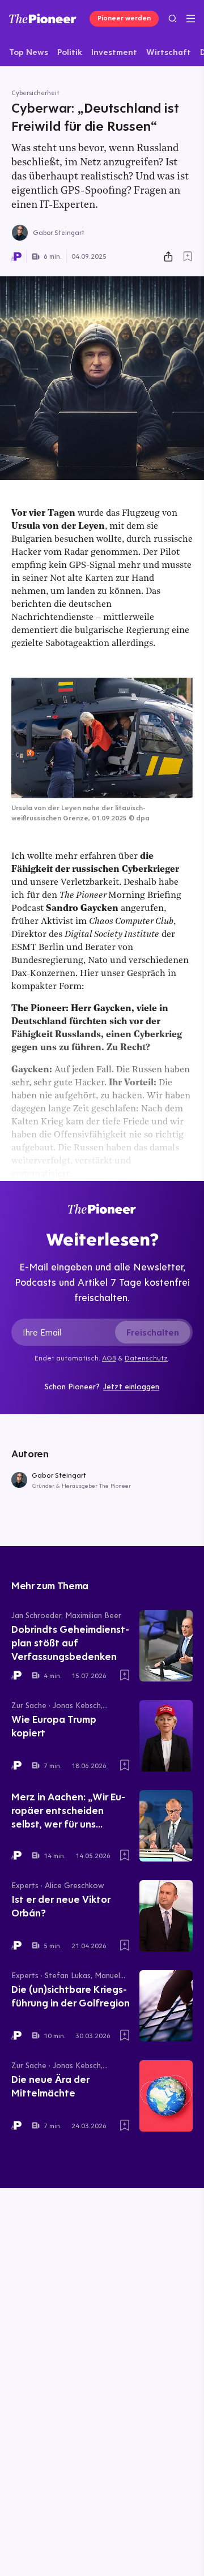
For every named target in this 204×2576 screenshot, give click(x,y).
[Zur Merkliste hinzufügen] (188, 256)
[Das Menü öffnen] (191, 19)
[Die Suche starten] (173, 18)
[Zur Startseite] (43, 18)
